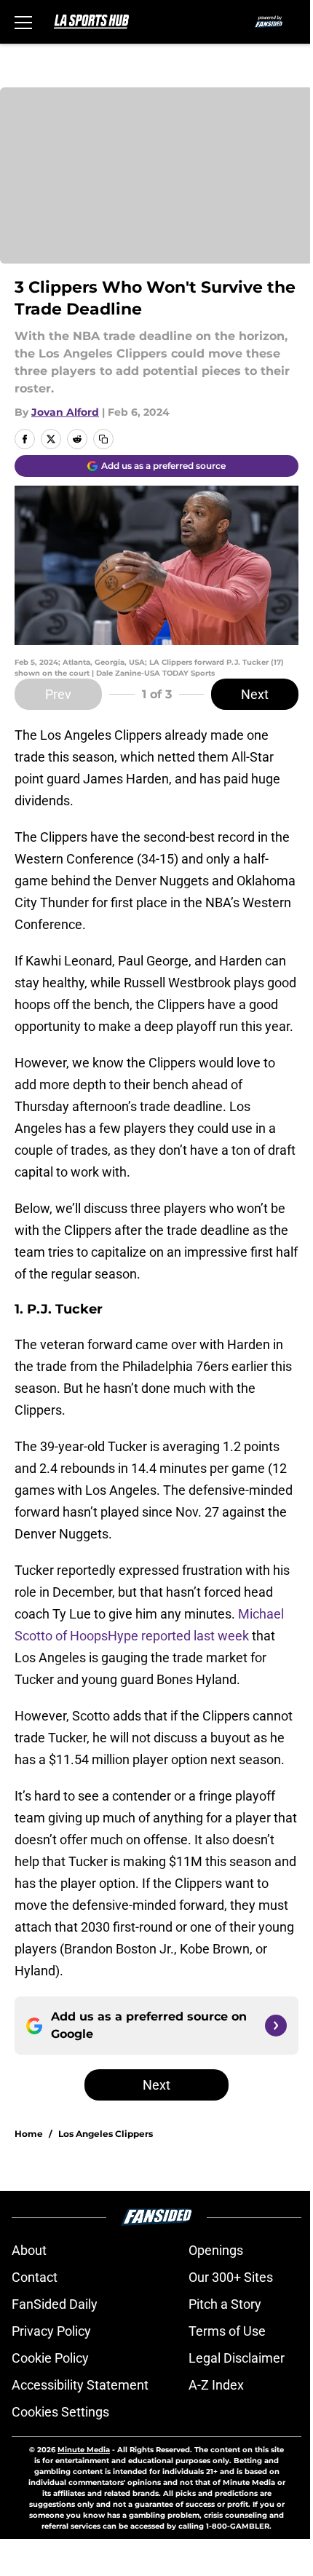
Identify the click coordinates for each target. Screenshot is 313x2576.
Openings (216, 2250)
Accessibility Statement (80, 2385)
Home (29, 2134)
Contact (35, 2277)
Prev (58, 694)
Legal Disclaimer (237, 2358)
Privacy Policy (51, 2331)
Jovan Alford (65, 412)
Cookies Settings (60, 2412)
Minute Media (84, 2450)
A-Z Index (216, 2385)
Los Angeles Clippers (106, 2134)
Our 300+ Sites (231, 2277)
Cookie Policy (50, 2358)
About (29, 2250)
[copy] (103, 439)
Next (255, 694)
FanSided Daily (55, 2304)
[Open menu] (23, 22)
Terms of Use (227, 2331)
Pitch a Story (225, 2304)
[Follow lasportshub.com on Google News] (276, 2026)
